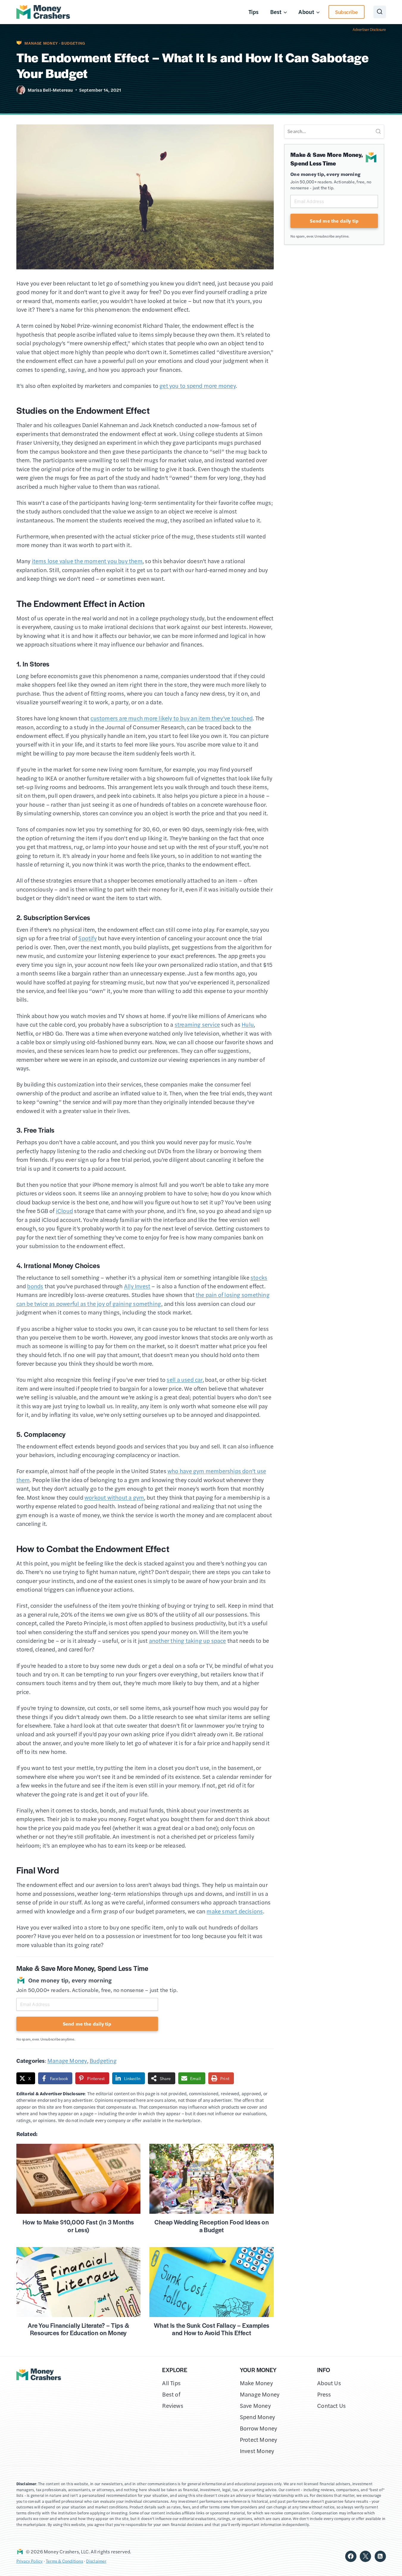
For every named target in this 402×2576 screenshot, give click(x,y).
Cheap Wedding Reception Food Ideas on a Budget (212, 2226)
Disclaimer (96, 2561)
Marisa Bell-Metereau (50, 90)
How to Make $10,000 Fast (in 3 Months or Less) (78, 2226)
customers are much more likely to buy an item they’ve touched (172, 718)
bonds (35, 1286)
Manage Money (41, 43)
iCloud (64, 1211)
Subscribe (347, 12)
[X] (365, 2556)
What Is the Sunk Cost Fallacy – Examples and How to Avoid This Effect (212, 2329)
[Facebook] (351, 2556)
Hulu (248, 1024)
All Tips (171, 2383)
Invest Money (257, 2451)
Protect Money (259, 2440)
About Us (329, 2383)
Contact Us (331, 2406)
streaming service (197, 1024)
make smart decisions (235, 1911)
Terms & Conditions (64, 2561)
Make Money (256, 2383)
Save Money (255, 2406)
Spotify (87, 938)
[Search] (378, 131)
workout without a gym (114, 1497)
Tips (254, 12)
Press (324, 2394)
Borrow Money (259, 2428)
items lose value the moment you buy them (87, 561)
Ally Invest (137, 1286)
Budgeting (73, 43)
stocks (259, 1277)
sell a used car (184, 1380)
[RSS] (380, 2556)
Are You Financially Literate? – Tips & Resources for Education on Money (78, 2329)
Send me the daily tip (87, 2024)
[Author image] (21, 90)
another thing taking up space (188, 1641)
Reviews (173, 2406)
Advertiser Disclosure (369, 29)
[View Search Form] (380, 12)
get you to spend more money (198, 386)
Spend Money (257, 2417)
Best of (171, 2394)
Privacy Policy (30, 2561)
